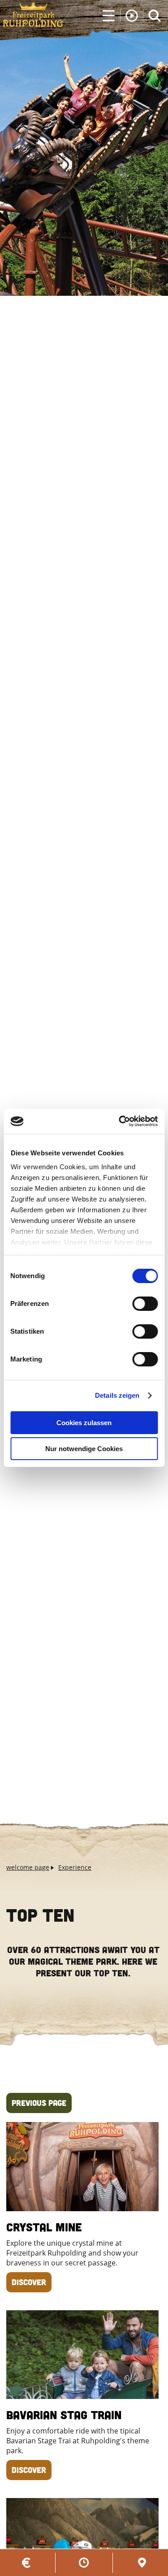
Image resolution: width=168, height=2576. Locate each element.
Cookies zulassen (84, 1423)
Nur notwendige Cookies (84, 1449)
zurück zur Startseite (33, 15)
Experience (75, 1867)
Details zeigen (117, 1395)
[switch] (145, 1304)
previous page (39, 2103)
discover (29, 2282)
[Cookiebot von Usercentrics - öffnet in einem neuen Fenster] (120, 1121)
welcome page (28, 1867)
